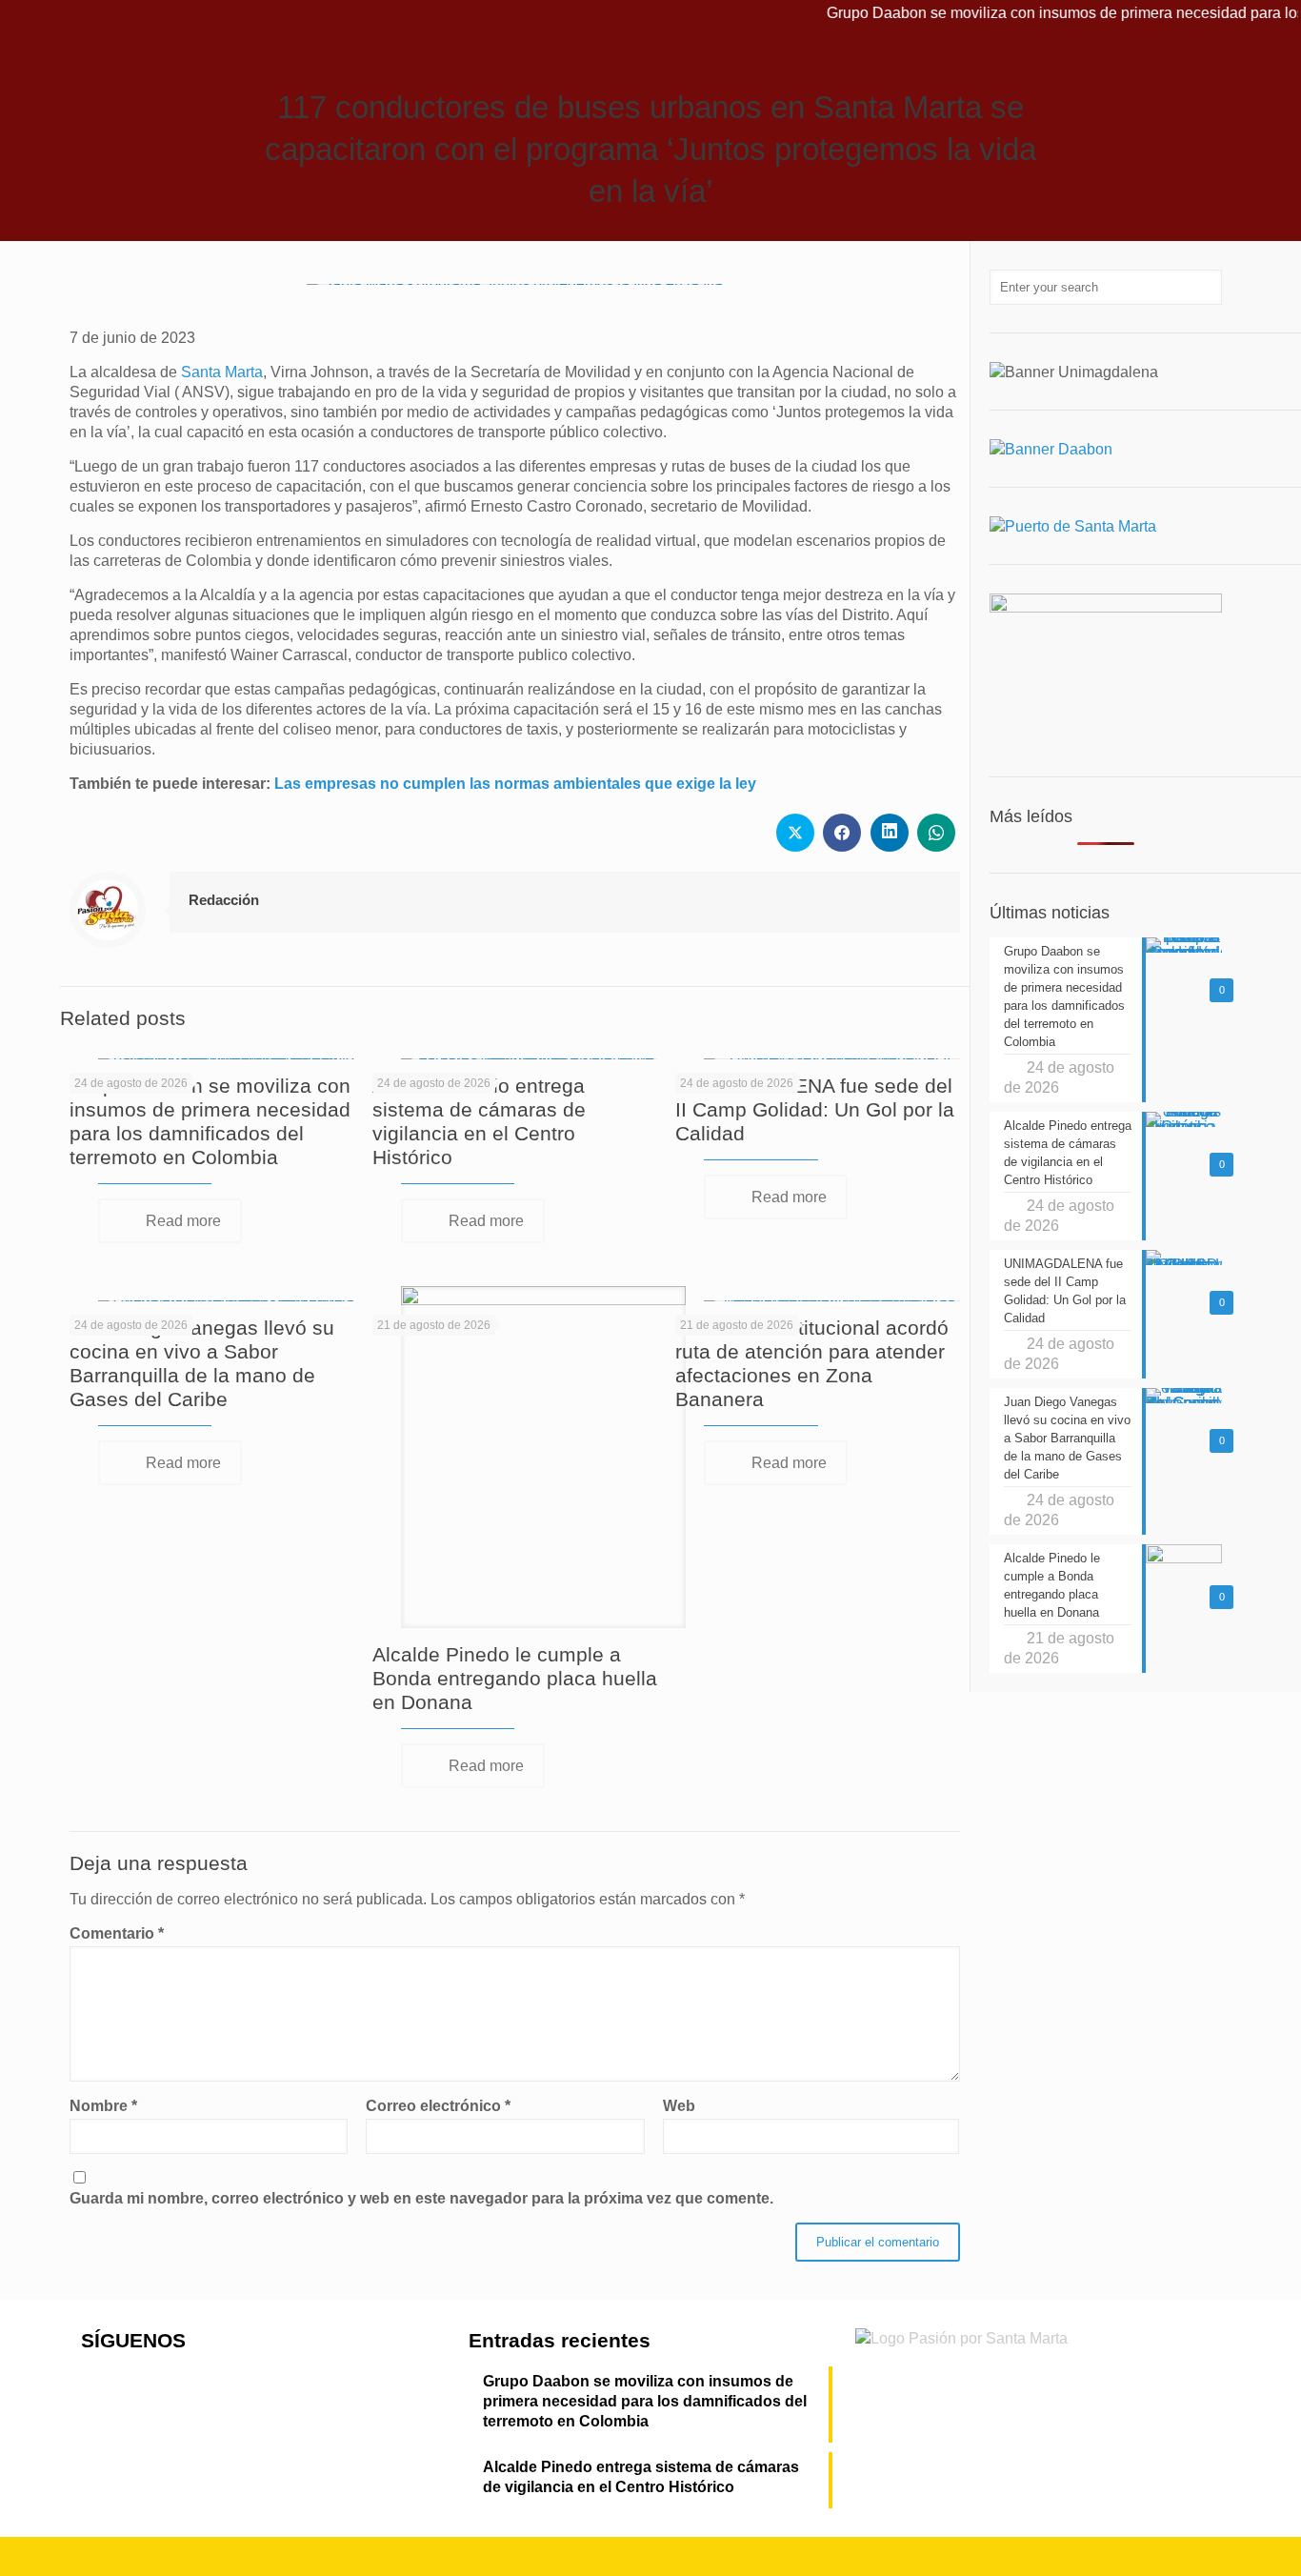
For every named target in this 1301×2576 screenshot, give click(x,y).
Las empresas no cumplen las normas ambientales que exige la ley (515, 784)
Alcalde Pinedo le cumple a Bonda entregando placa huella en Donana (515, 1678)
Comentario (117, 1933)
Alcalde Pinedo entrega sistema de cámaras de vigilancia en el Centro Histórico (641, 2477)
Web (679, 2106)
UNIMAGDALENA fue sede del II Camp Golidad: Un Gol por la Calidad (815, 1109)
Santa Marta (222, 372)
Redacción (224, 900)
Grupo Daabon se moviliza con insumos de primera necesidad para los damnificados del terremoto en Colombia (645, 2401)
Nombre (103, 2106)
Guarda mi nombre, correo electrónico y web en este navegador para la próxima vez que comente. (421, 2198)
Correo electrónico (438, 2106)
